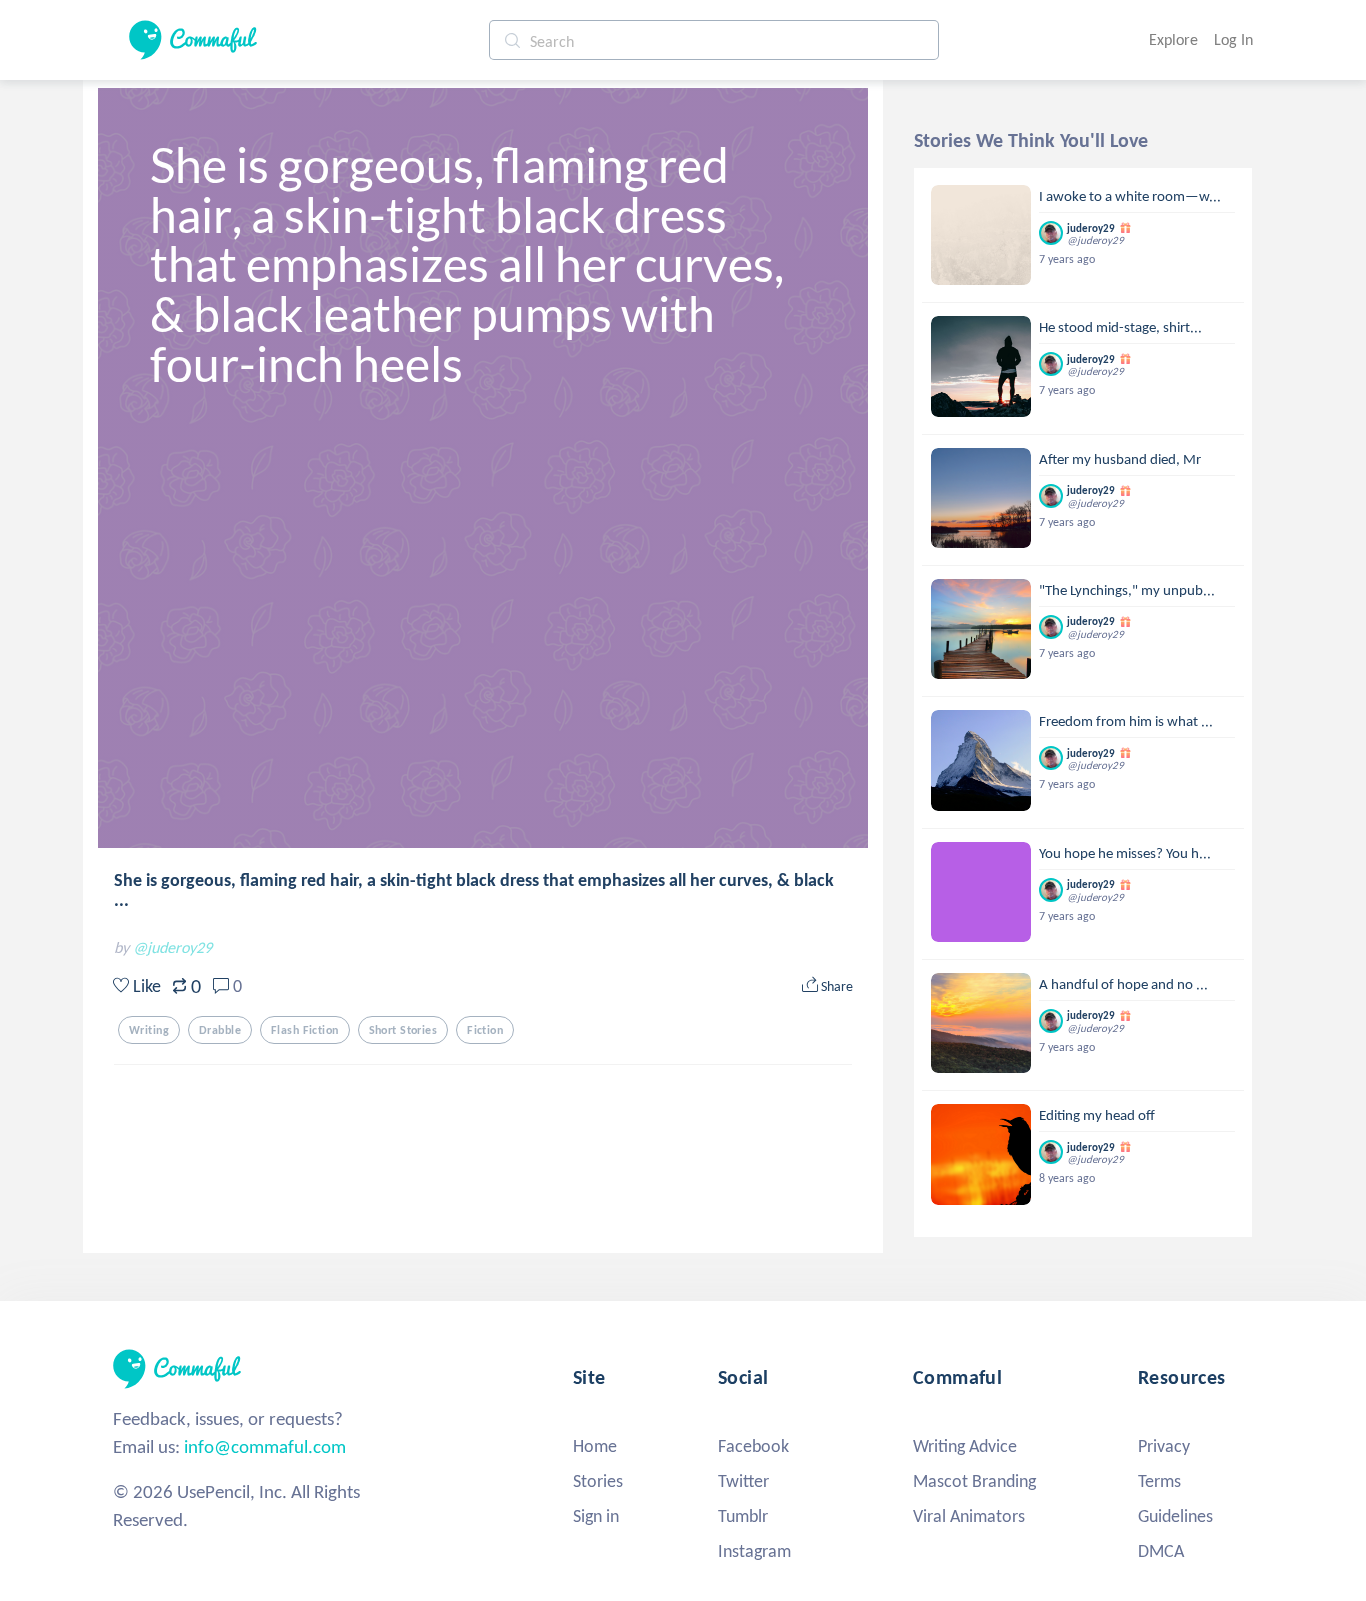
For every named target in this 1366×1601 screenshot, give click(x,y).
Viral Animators (969, 1516)
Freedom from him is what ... (1126, 721)
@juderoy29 (172, 947)
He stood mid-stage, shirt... (1120, 327)
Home (595, 1446)
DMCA (1161, 1551)
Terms (1159, 1481)
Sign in (596, 1516)
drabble (220, 1030)
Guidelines (1175, 1516)
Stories (598, 1481)
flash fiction (305, 1030)
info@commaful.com (265, 1446)
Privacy (1164, 1446)
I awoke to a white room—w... (1130, 196)
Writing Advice (965, 1446)
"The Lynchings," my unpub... (1127, 590)
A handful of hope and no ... (1123, 984)
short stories (403, 1030)
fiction (485, 1030)
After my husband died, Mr (1120, 459)
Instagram (754, 1551)
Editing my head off (1097, 1115)
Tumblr (743, 1516)
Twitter (743, 1481)
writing (149, 1030)
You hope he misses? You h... (1125, 853)
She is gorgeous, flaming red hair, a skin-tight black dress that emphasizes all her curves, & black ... (474, 890)
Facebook (753, 1446)
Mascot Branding (974, 1481)
